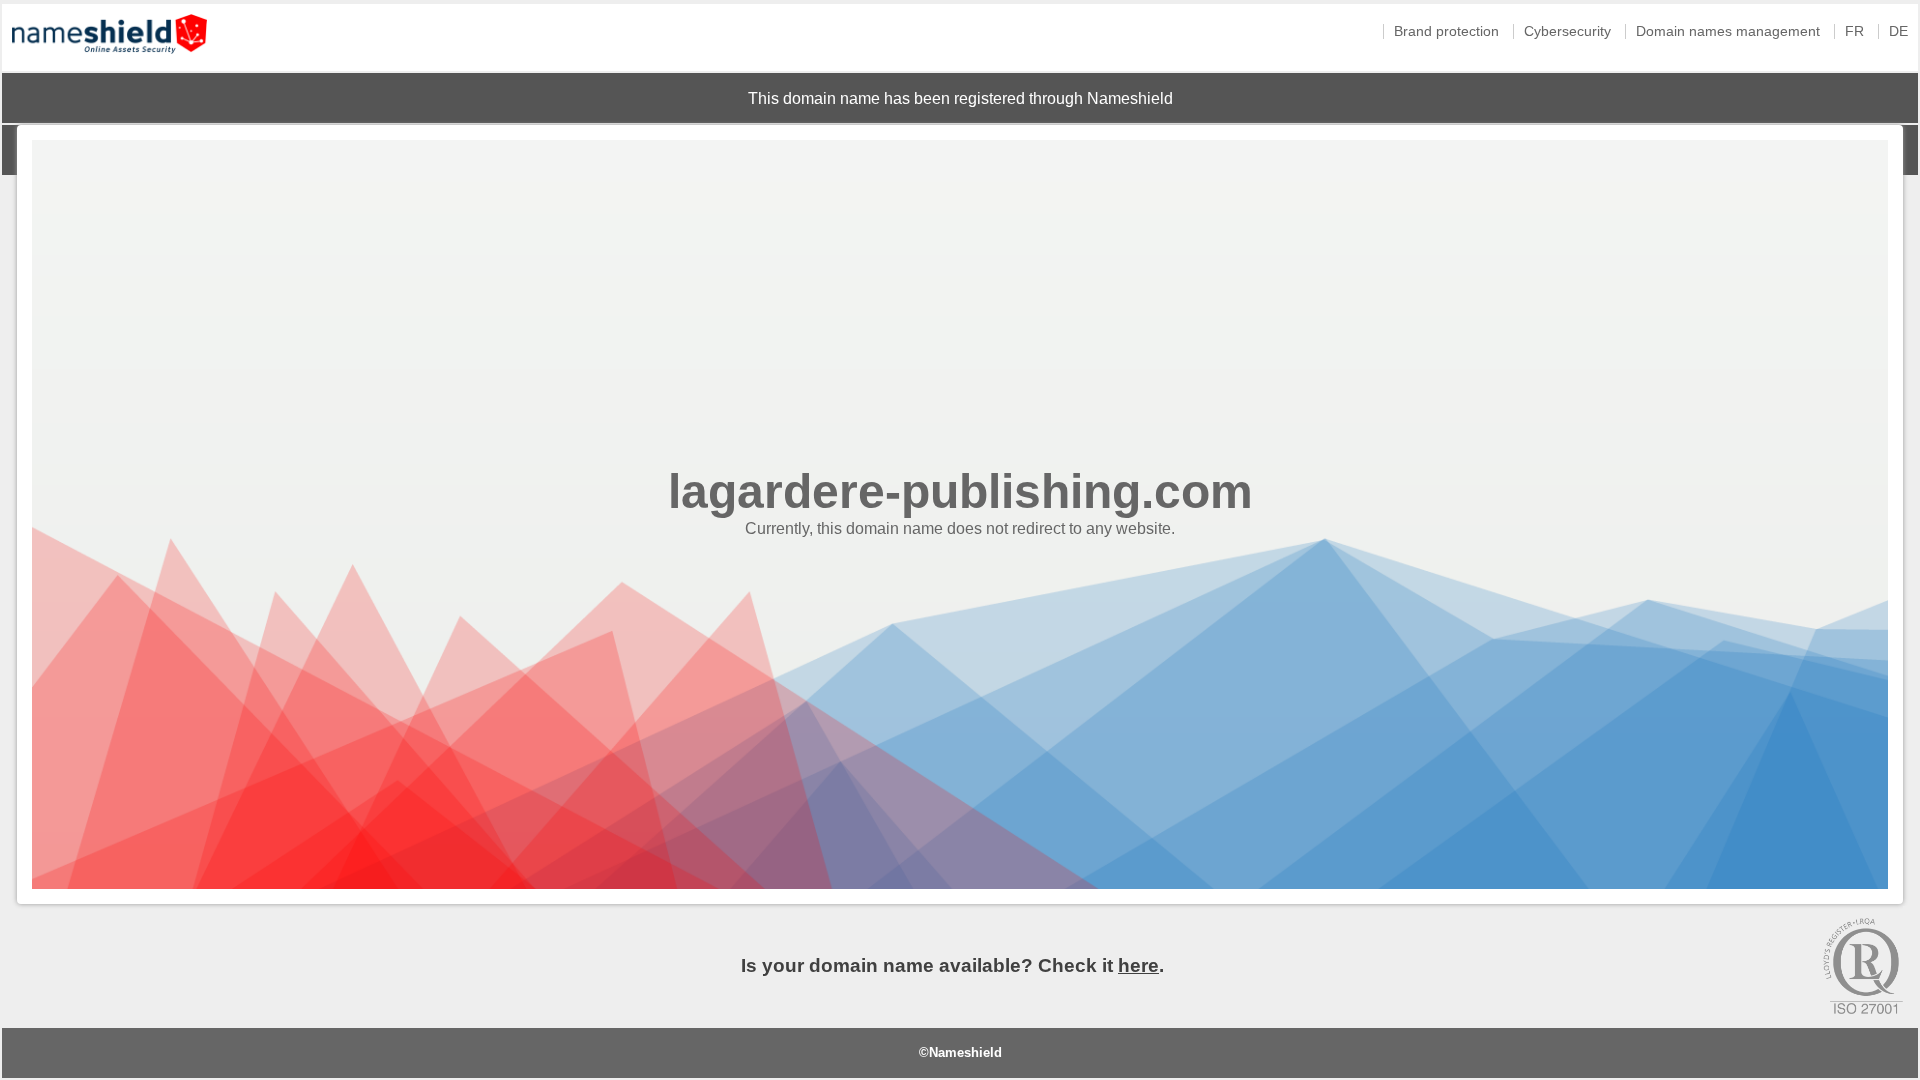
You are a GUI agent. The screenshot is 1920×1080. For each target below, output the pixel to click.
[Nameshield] (109, 58)
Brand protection (1446, 31)
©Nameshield (960, 1052)
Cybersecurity (1567, 31)
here (1138, 965)
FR (1854, 31)
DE (1898, 31)
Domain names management (1728, 31)
